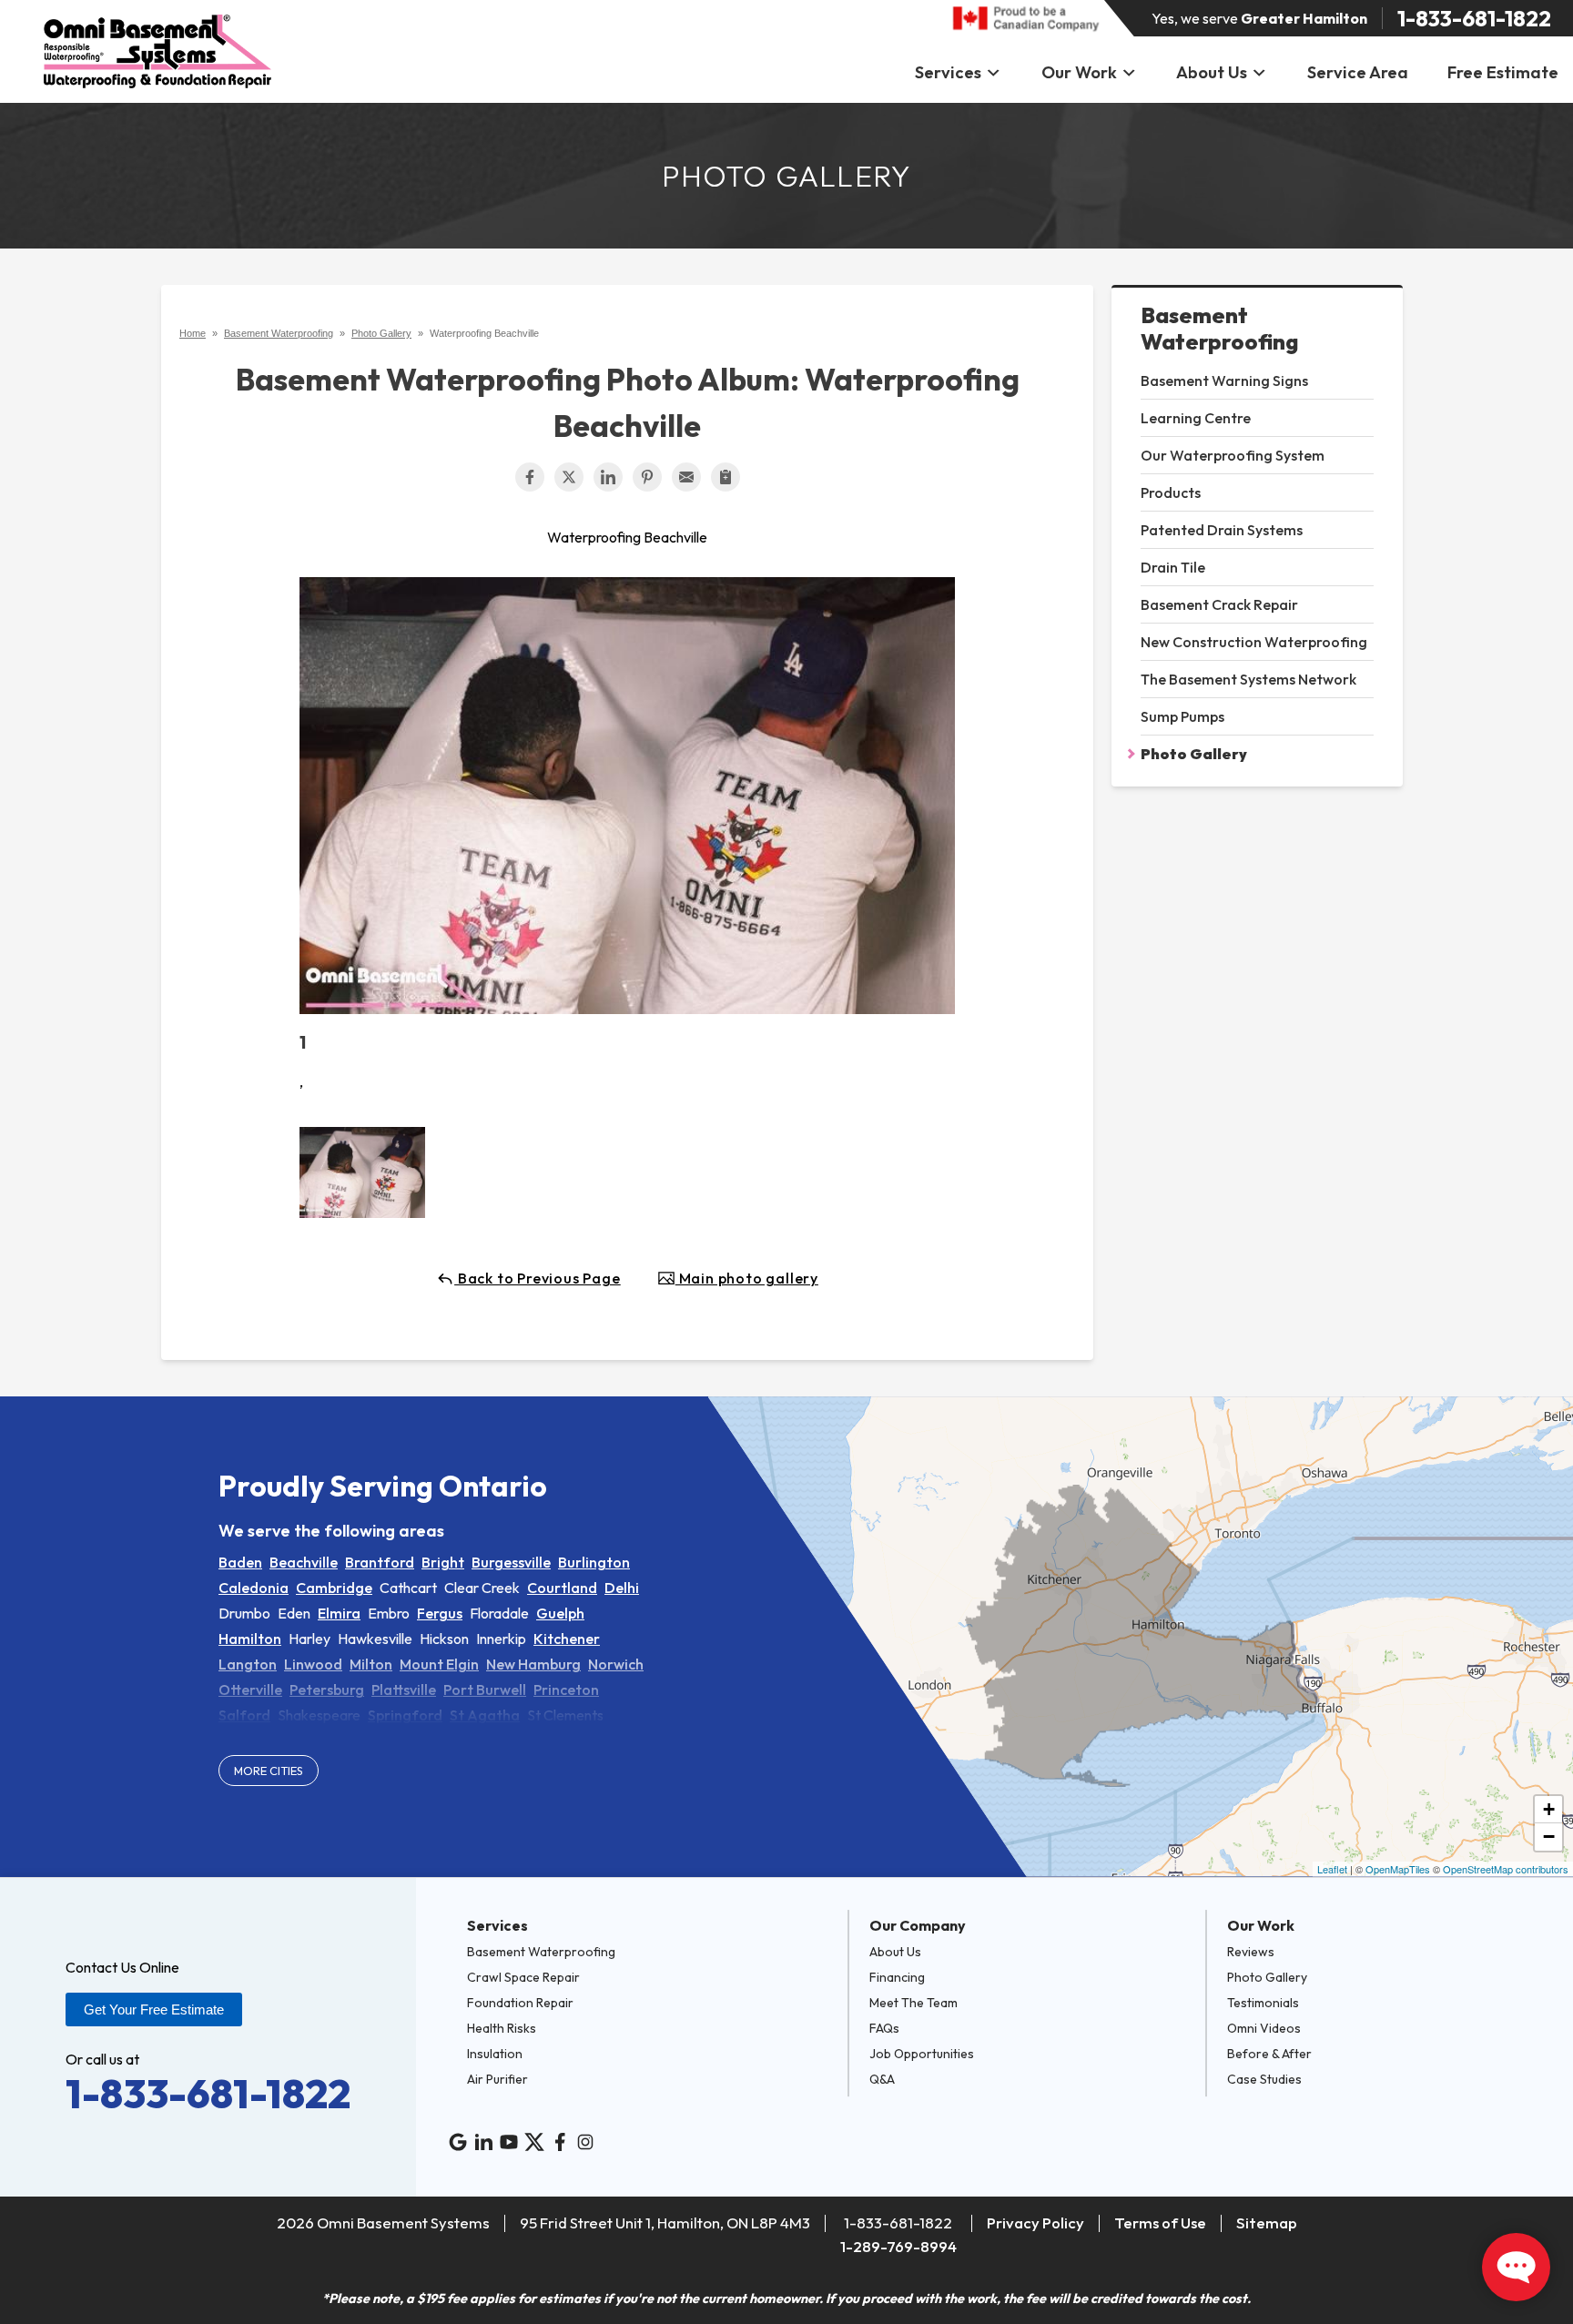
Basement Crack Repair (1219, 604)
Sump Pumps (1182, 716)
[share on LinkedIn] (608, 477)
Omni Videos (1264, 2028)
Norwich (616, 1664)
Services (948, 72)
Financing (897, 1977)
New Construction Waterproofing (1254, 642)
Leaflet (1332, 1869)
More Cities (269, 1771)
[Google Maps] (458, 2142)
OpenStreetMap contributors (1506, 1869)
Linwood (313, 1664)
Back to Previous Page (538, 1278)
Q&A (882, 2079)
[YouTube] (509, 2142)
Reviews (1251, 1952)
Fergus (440, 1613)
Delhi (622, 1588)
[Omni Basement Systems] (157, 51)
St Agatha (485, 1715)
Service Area (1358, 72)
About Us (1212, 72)
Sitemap (1267, 2223)
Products (1171, 492)
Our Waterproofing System (1233, 455)
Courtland (562, 1588)
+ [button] (1549, 1809)
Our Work (1079, 72)
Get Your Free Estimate (154, 2009)
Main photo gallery (747, 1278)
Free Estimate (1503, 72)
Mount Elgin (439, 1664)
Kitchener (567, 1639)
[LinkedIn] (483, 2142)
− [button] (1549, 1837)
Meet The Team (913, 2003)
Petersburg (327, 1690)
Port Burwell (485, 1690)
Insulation (495, 2054)
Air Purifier (497, 2079)
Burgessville (511, 1562)
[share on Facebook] (530, 477)
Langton (248, 1664)
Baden (240, 1562)
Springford (405, 1715)
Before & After (1269, 2054)
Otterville (250, 1690)
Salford (244, 1715)
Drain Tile (1173, 567)
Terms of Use (1160, 2223)
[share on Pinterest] (647, 477)
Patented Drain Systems (1222, 530)
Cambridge (334, 1588)
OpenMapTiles (1398, 1869)
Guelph (560, 1613)
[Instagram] (585, 2142)
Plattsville (404, 1690)
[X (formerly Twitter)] (534, 2142)
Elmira (339, 1613)
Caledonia (254, 1588)
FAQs (884, 2028)
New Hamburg (533, 1664)
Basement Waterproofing (1219, 329)
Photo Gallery (1194, 754)
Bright (443, 1562)
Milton (371, 1664)
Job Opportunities (922, 2054)
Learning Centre (1196, 418)
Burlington (594, 1562)
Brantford (380, 1562)
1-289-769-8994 (898, 2246)
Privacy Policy (1035, 2223)
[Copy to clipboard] (726, 477)
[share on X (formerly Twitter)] (569, 477)
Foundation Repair (520, 2003)
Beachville (304, 1562)
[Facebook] (560, 2142)
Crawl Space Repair (523, 1977)
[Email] (686, 477)
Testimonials (1263, 2003)
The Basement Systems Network (1248, 679)
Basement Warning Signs (1224, 381)
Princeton (566, 1690)
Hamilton (250, 1639)
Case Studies (1264, 2079)
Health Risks (502, 2028)
